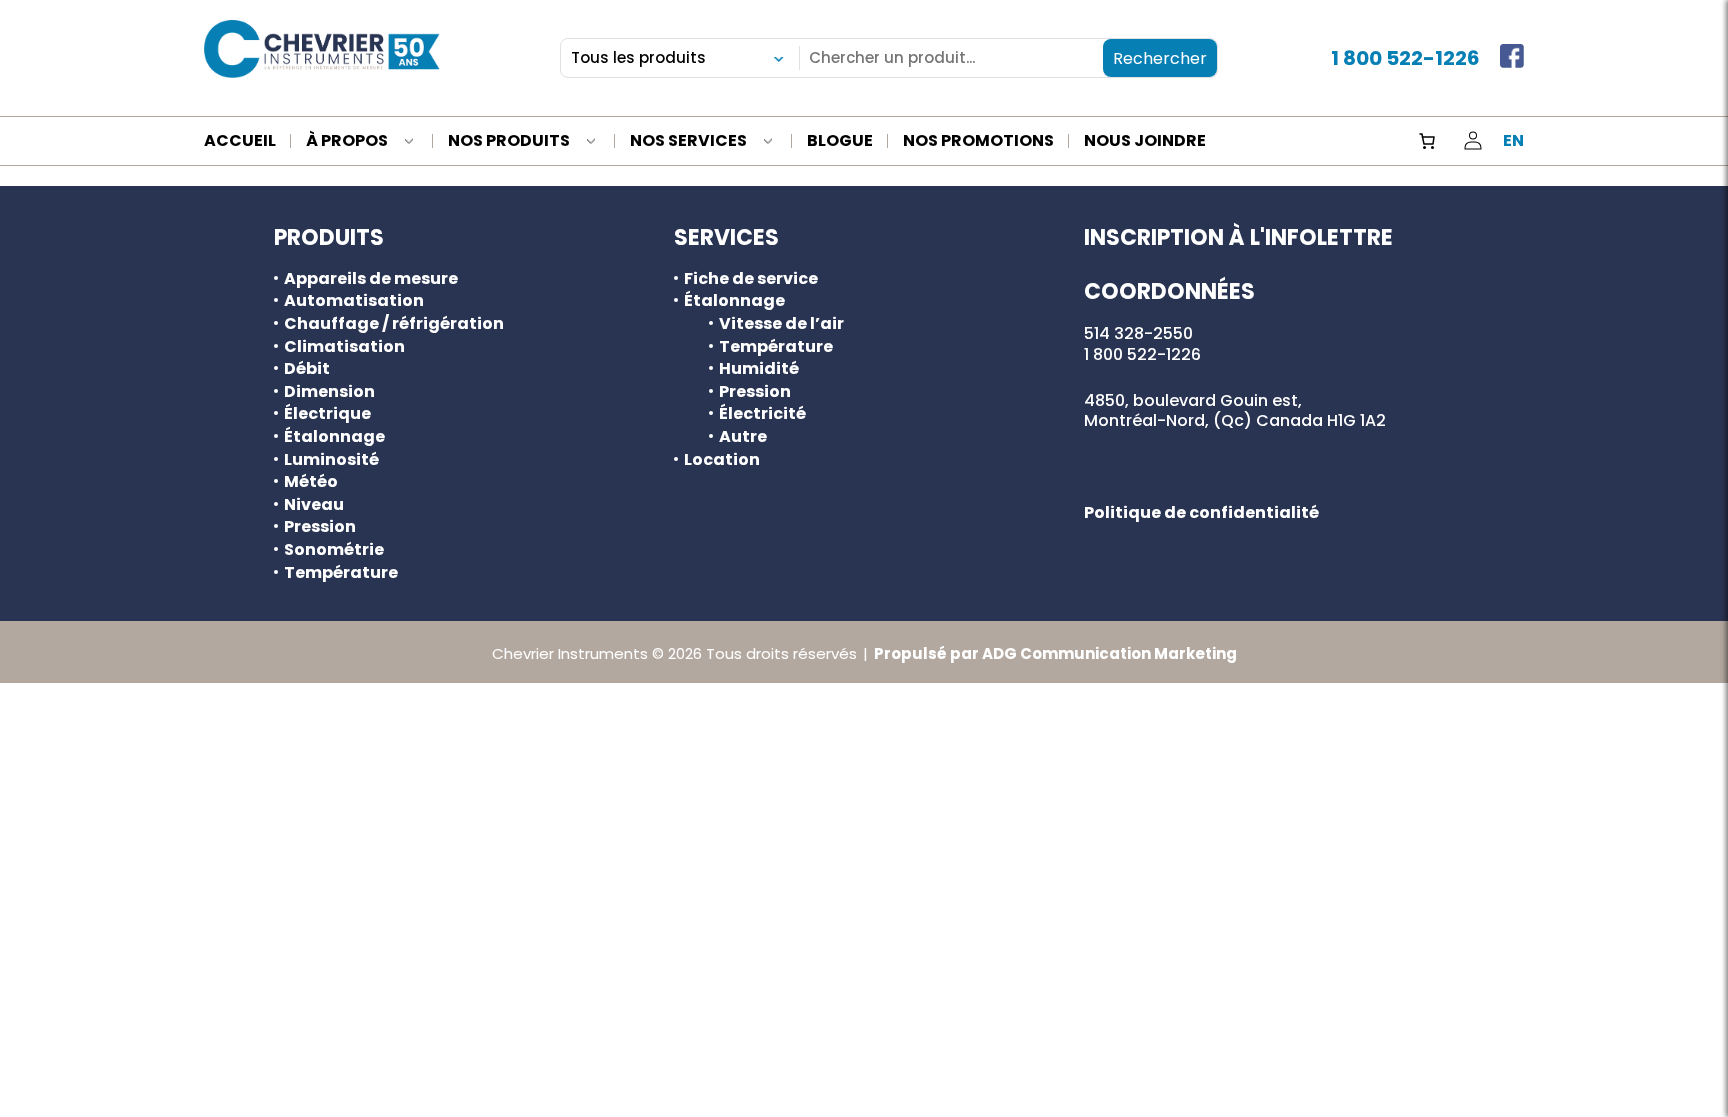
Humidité (759, 369)
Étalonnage (334, 437)
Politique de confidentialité (1201, 512)
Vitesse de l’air (781, 324)
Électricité (762, 414)
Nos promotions (978, 142)
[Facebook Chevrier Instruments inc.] (1512, 58)
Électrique (327, 414)
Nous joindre (1145, 142)
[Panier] (1427, 141)
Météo (311, 482)
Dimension (329, 392)
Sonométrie (334, 550)
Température (341, 573)
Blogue (840, 142)
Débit (307, 369)
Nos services (688, 142)
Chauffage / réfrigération (394, 324)
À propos (347, 142)
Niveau (314, 505)
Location (722, 460)
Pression (320, 527)
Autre (743, 437)
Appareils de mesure (371, 279)
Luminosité (331, 460)
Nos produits (509, 142)
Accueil (240, 142)
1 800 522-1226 (1405, 58)
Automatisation (354, 301)
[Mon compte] (1473, 141)
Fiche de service (751, 279)
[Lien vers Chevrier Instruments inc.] (322, 49)
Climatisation (344, 347)
